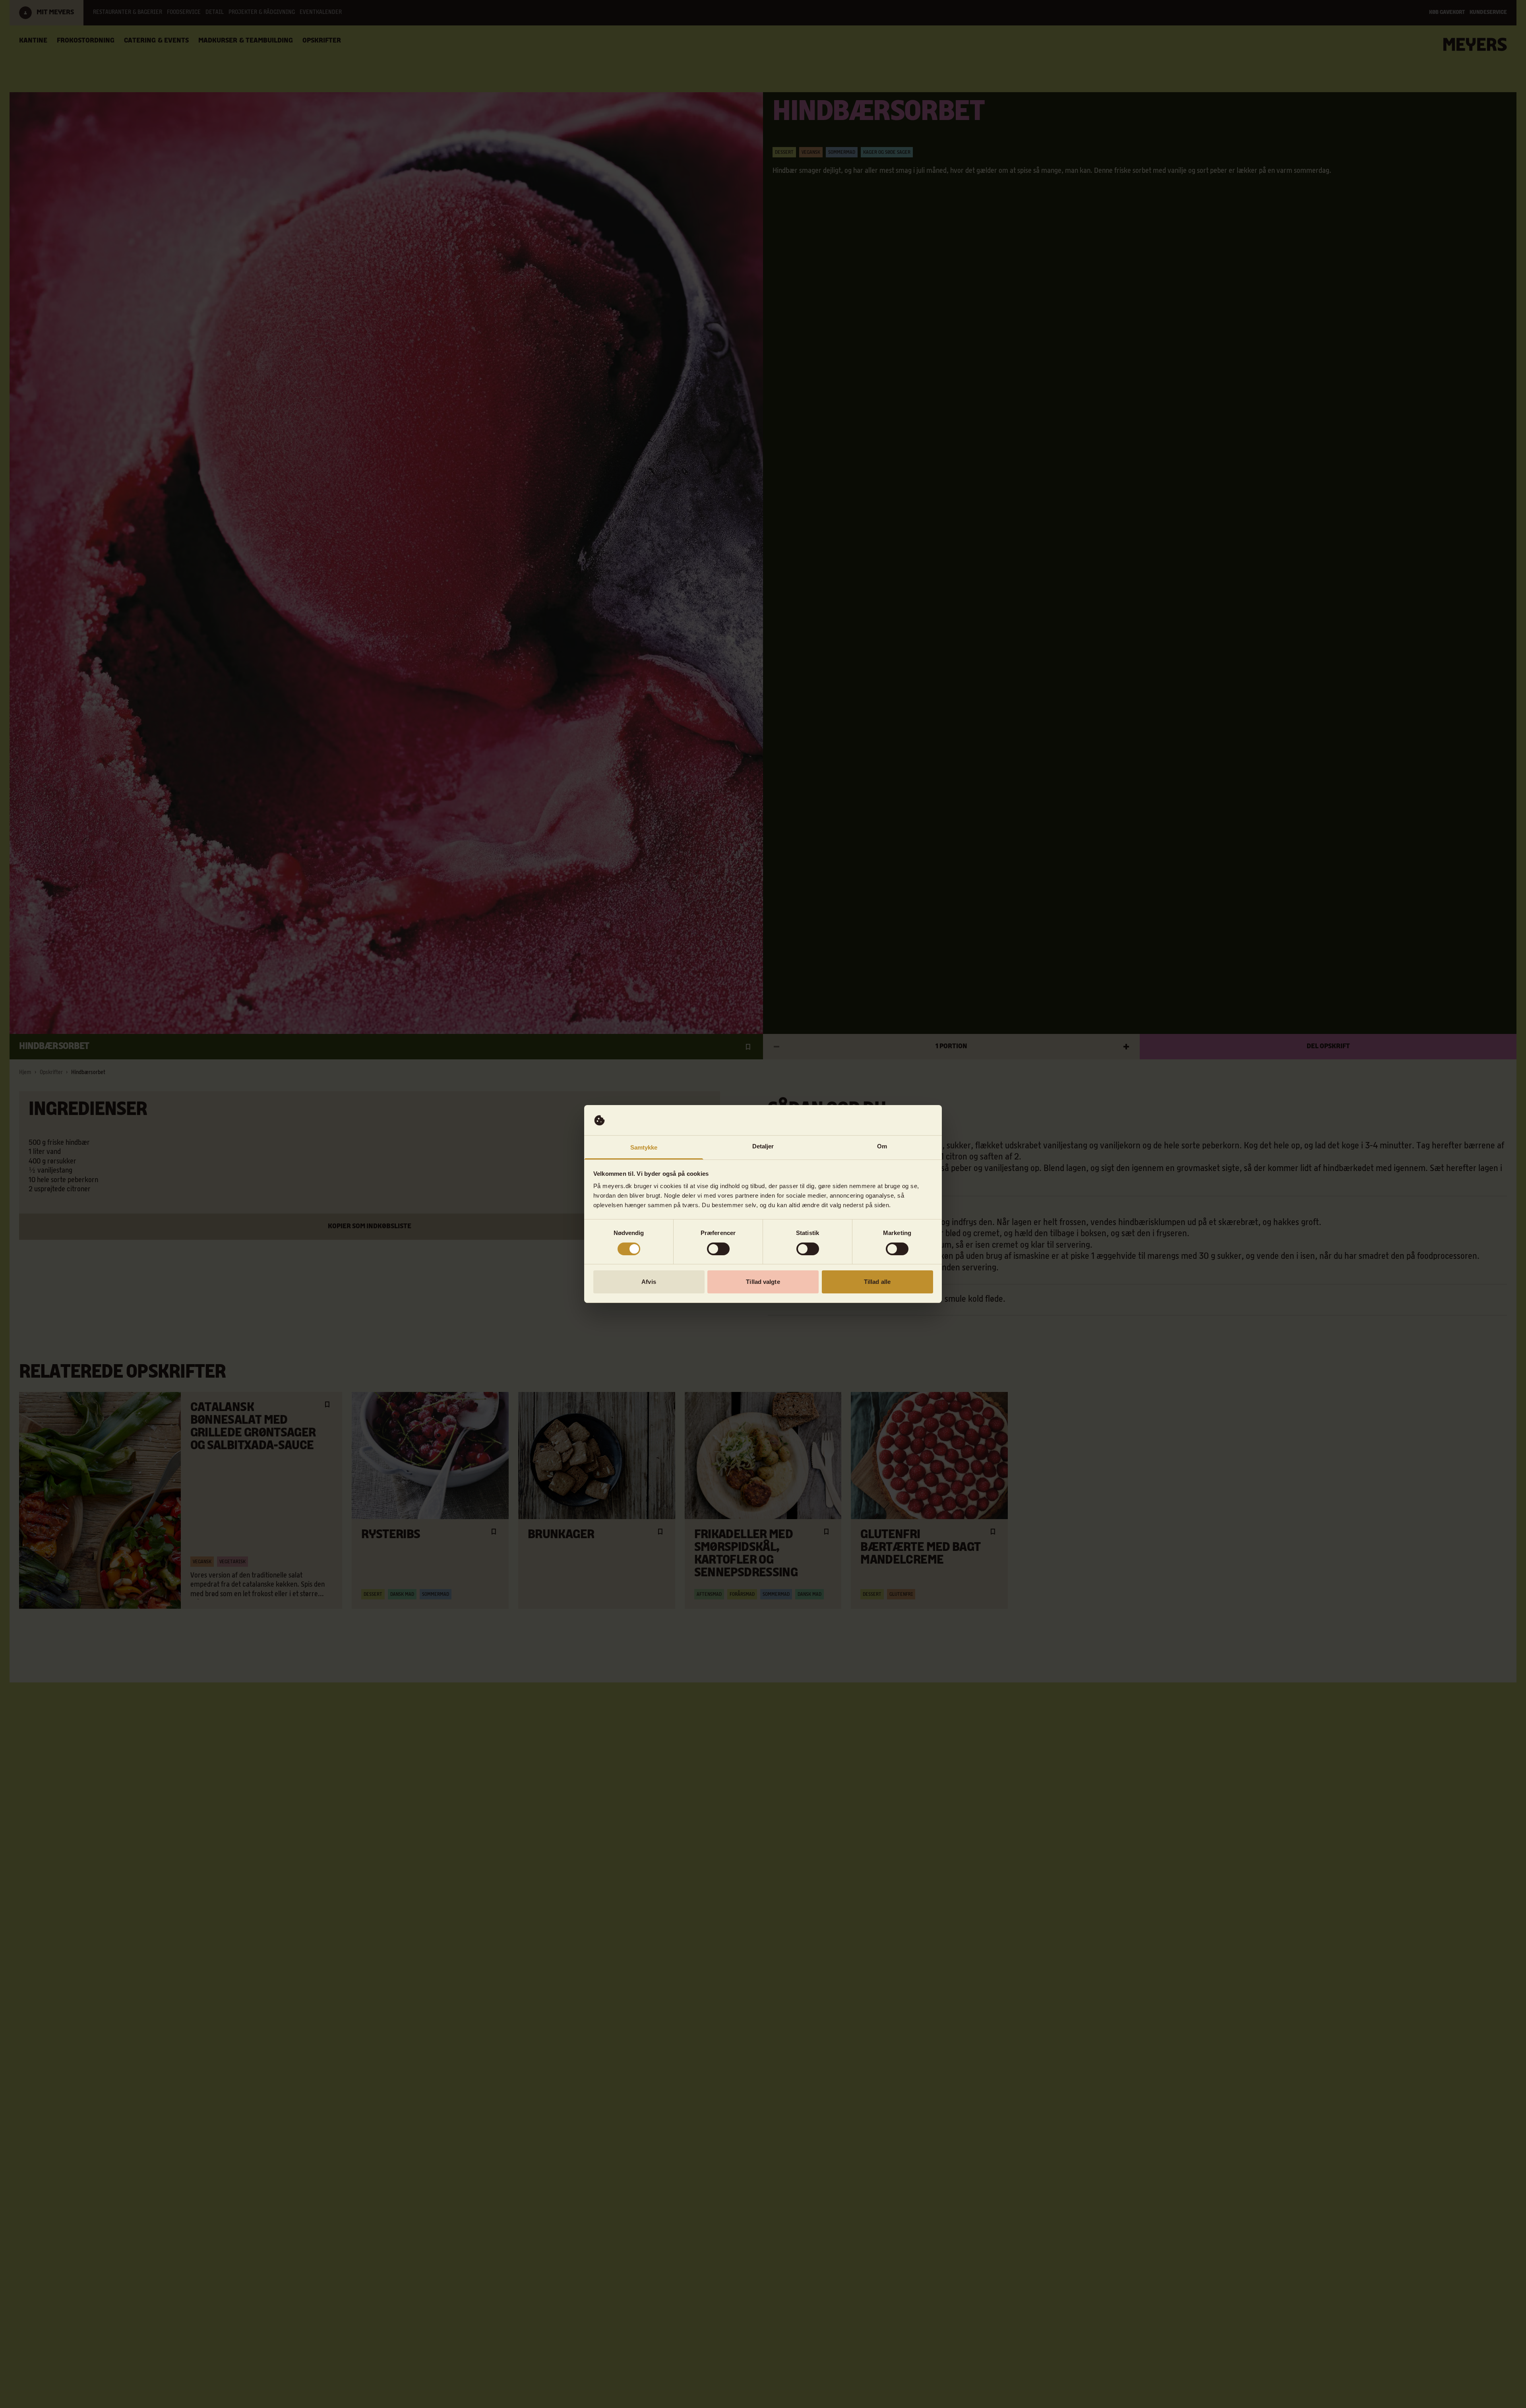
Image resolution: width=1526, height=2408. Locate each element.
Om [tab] (882, 1147)
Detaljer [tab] (763, 1147)
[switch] (718, 1249)
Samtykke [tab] (644, 1148)
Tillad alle (877, 1282)
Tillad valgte (763, 1282)
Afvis (649, 1282)
